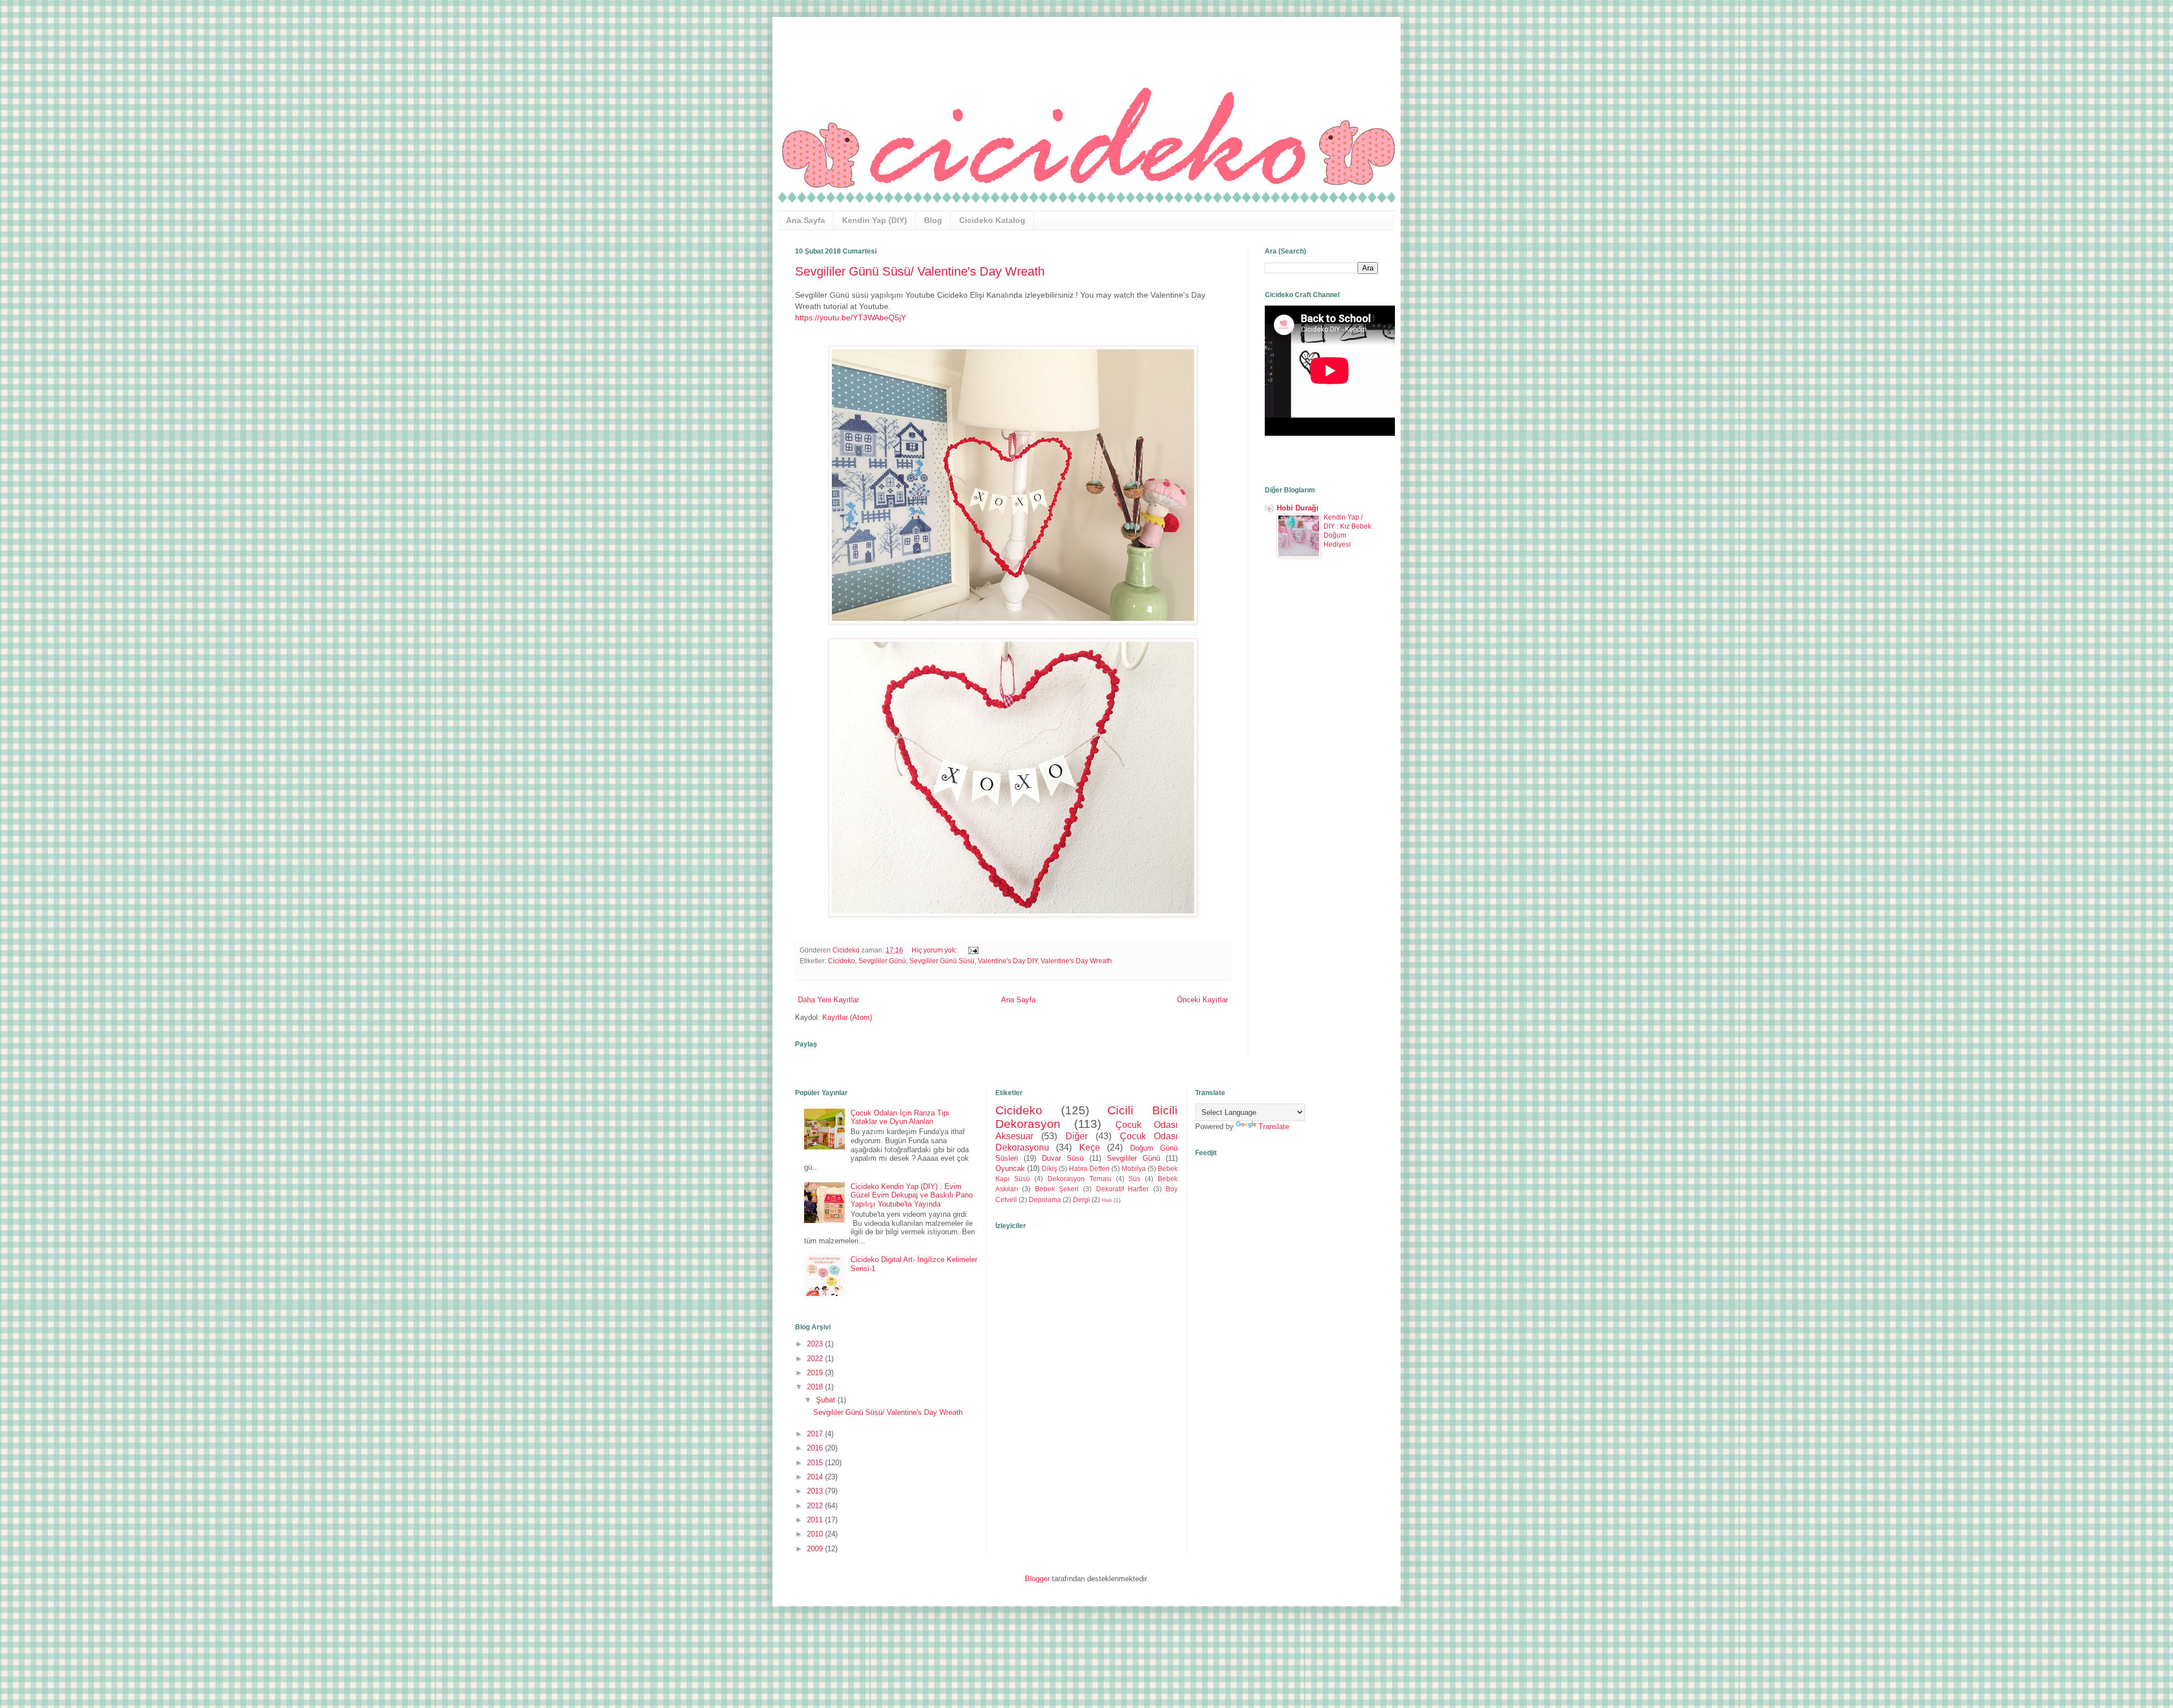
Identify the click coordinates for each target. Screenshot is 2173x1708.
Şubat (827, 1400)
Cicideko (841, 961)
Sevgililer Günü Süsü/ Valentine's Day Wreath (920, 271)
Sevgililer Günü (882, 961)
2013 (816, 1491)
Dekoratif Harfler (1123, 1189)
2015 (816, 1463)
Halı (1107, 1200)
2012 (816, 1506)
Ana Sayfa (806, 220)
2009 (816, 1549)
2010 (816, 1534)
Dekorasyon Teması (1079, 1179)
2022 (816, 1359)
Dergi (1081, 1200)
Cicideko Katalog (992, 220)
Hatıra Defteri (1089, 1168)
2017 (816, 1434)
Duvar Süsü (1063, 1158)
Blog (933, 220)
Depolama (1045, 1200)
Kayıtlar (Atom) (847, 1017)
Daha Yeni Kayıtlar (828, 1000)
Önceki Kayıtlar (1203, 1000)
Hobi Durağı (1298, 508)
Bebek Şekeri (1057, 1189)
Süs (1134, 1179)
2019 (816, 1373)
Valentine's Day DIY (1008, 961)
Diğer (1077, 1136)
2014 (816, 1477)
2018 (816, 1387)
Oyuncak (1010, 1168)
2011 (816, 1520)
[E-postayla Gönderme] (972, 950)
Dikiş (1049, 1168)
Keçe (1090, 1147)
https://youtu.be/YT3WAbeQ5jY (851, 317)
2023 (816, 1344)
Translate (1274, 1126)
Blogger (1037, 1579)
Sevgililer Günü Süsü (942, 961)
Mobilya (1134, 1168)
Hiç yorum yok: (935, 950)
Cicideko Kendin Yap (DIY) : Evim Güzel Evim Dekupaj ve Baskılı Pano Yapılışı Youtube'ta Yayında (912, 1195)
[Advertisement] (1321, 755)
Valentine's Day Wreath (1076, 961)
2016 (816, 1448)
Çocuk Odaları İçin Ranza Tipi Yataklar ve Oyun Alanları (900, 1117)
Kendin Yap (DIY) (875, 220)
